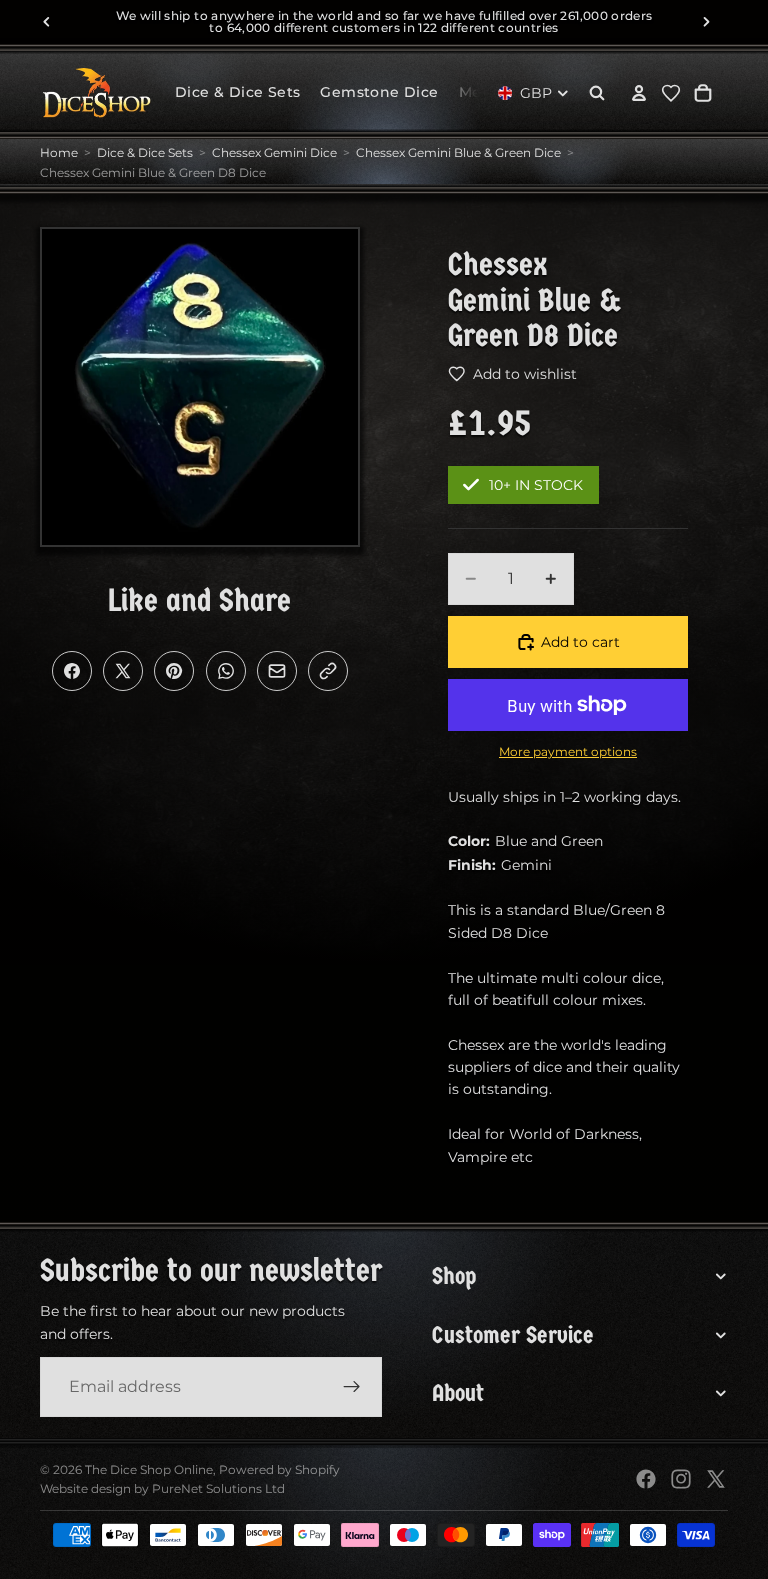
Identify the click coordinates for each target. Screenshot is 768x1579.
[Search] (597, 93)
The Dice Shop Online (149, 1469)
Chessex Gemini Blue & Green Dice (458, 152)
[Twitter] (716, 1479)
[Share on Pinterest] (174, 671)
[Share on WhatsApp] (226, 671)
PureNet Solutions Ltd (218, 1488)
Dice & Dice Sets (145, 152)
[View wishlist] (671, 93)
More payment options (568, 752)
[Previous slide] (47, 22)
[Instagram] (681, 1479)
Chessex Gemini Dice (274, 152)
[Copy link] (328, 671)
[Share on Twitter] (123, 671)
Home (59, 152)
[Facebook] (646, 1479)
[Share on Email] (277, 671)
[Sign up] (352, 1387)
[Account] (639, 93)
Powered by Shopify (279, 1469)
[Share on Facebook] (72, 671)
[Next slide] (706, 22)
